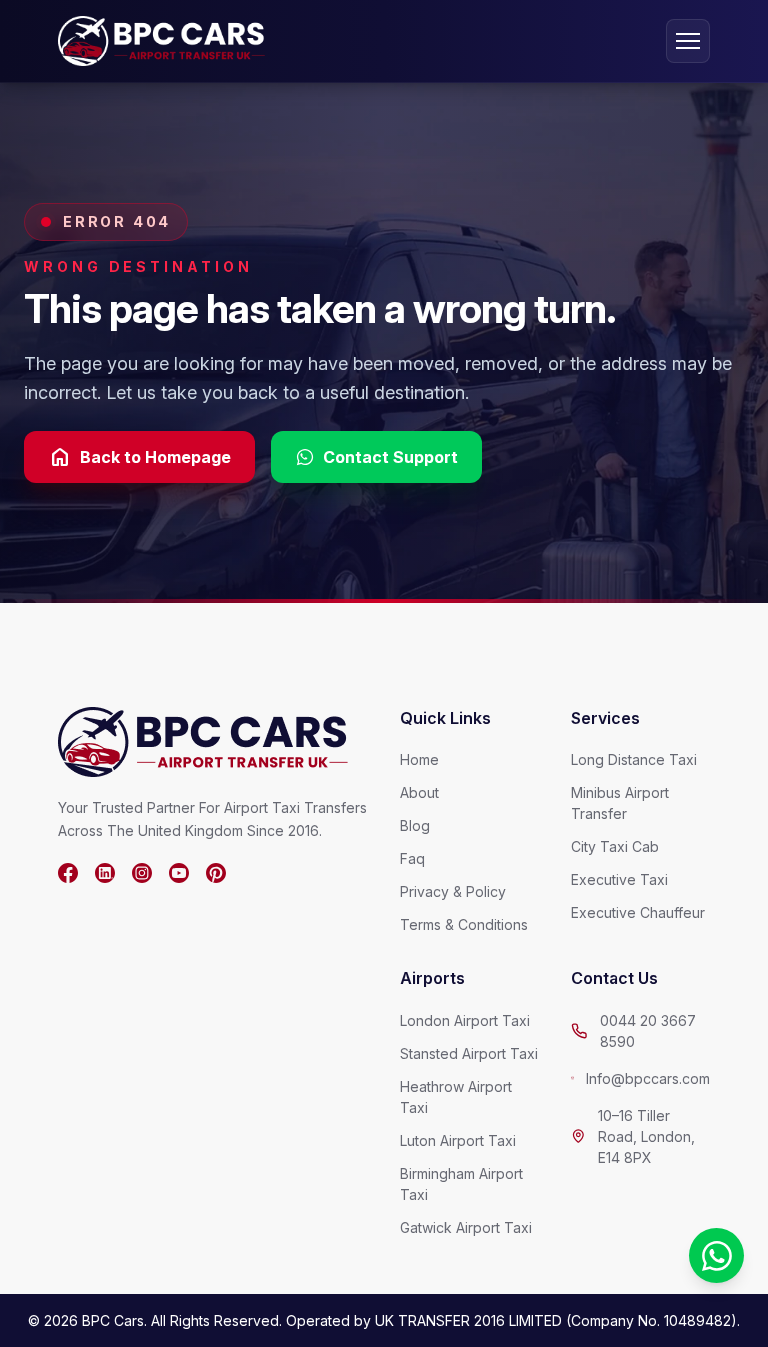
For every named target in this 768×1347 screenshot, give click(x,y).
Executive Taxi (619, 879)
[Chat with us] (716, 1255)
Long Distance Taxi (634, 759)
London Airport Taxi (465, 1020)
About (419, 792)
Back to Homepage (139, 457)
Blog (415, 825)
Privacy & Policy (453, 891)
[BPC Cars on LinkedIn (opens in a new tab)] (105, 873)
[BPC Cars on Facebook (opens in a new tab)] (68, 873)
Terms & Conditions (464, 924)
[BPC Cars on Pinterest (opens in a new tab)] (216, 873)
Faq (412, 858)
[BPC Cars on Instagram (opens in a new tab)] (142, 873)
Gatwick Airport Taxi (466, 1227)
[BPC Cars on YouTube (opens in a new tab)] (179, 873)
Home (419, 759)
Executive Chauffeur (638, 912)
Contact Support (390, 457)
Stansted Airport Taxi (469, 1053)
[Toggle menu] (688, 41)
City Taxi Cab (615, 846)
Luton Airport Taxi (458, 1140)
